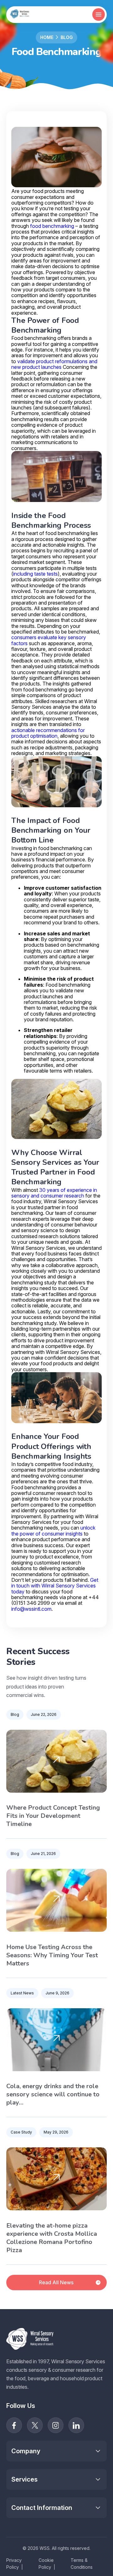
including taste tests (35, 574)
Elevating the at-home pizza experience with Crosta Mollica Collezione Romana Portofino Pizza (52, 2238)
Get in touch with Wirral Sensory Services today (55, 1586)
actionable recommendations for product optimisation (48, 733)
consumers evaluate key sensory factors (49, 640)
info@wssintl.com (31, 1609)
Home (47, 37)
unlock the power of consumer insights (53, 1530)
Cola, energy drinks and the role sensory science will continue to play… (53, 2094)
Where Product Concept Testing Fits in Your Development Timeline (53, 1816)
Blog (67, 37)
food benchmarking (52, 226)
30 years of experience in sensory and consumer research (54, 1193)
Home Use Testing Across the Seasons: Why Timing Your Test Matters (52, 1955)
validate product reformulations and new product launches (54, 364)
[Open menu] (99, 14)
